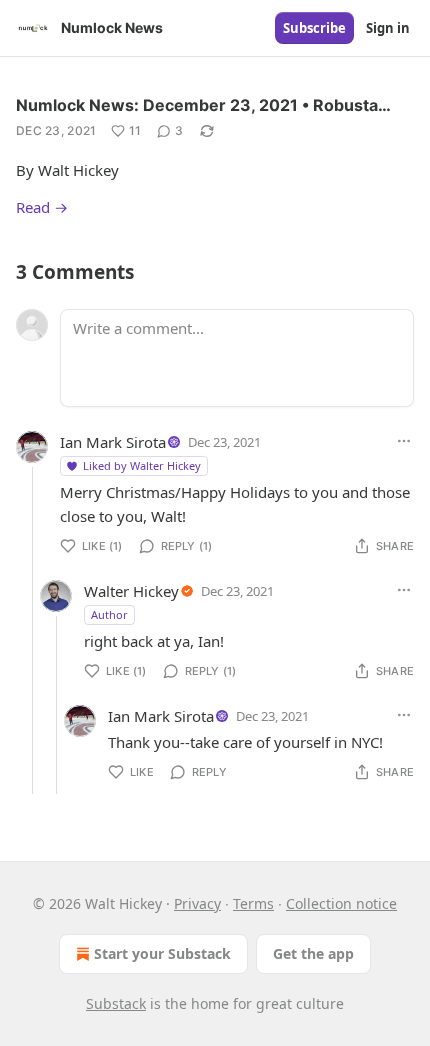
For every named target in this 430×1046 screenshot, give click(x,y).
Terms (253, 903)
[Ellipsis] (404, 441)
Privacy (197, 903)
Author (109, 614)
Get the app (313, 953)
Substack (116, 1003)
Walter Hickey (131, 591)
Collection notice (341, 903)
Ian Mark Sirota (113, 442)
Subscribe (314, 28)
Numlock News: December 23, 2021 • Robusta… (203, 105)
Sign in (388, 28)
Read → (42, 207)
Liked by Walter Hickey (142, 465)
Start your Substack (162, 953)
